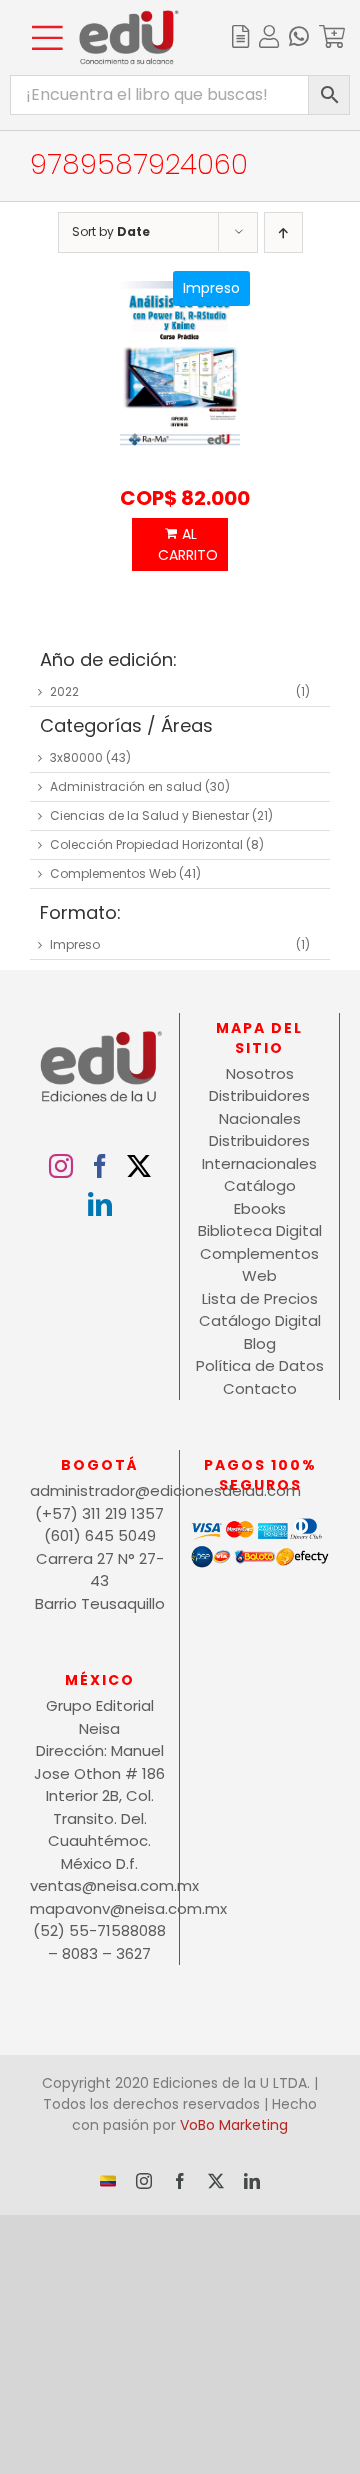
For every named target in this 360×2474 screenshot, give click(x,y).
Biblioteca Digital (260, 1230)
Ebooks (260, 1208)
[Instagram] (61, 1166)
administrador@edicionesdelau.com (99, 1490)
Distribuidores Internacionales (259, 1152)
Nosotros (260, 1073)
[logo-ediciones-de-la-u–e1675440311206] (129, 17)
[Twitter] (139, 1166)
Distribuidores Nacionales (259, 1107)
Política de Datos (260, 1365)
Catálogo (260, 1185)
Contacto (260, 1388)
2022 (64, 691)
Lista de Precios (260, 1298)
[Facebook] (100, 1166)
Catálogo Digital (260, 1320)
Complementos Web (113, 873)
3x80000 (76, 757)
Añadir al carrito (180, 544)
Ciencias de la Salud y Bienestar (149, 815)
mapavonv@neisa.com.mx (99, 1908)
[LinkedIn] (100, 1204)
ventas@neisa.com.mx (99, 1885)
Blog (260, 1343)
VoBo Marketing (234, 2125)
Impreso (75, 944)
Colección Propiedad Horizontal (146, 844)
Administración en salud (126, 786)
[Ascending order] (283, 232)
